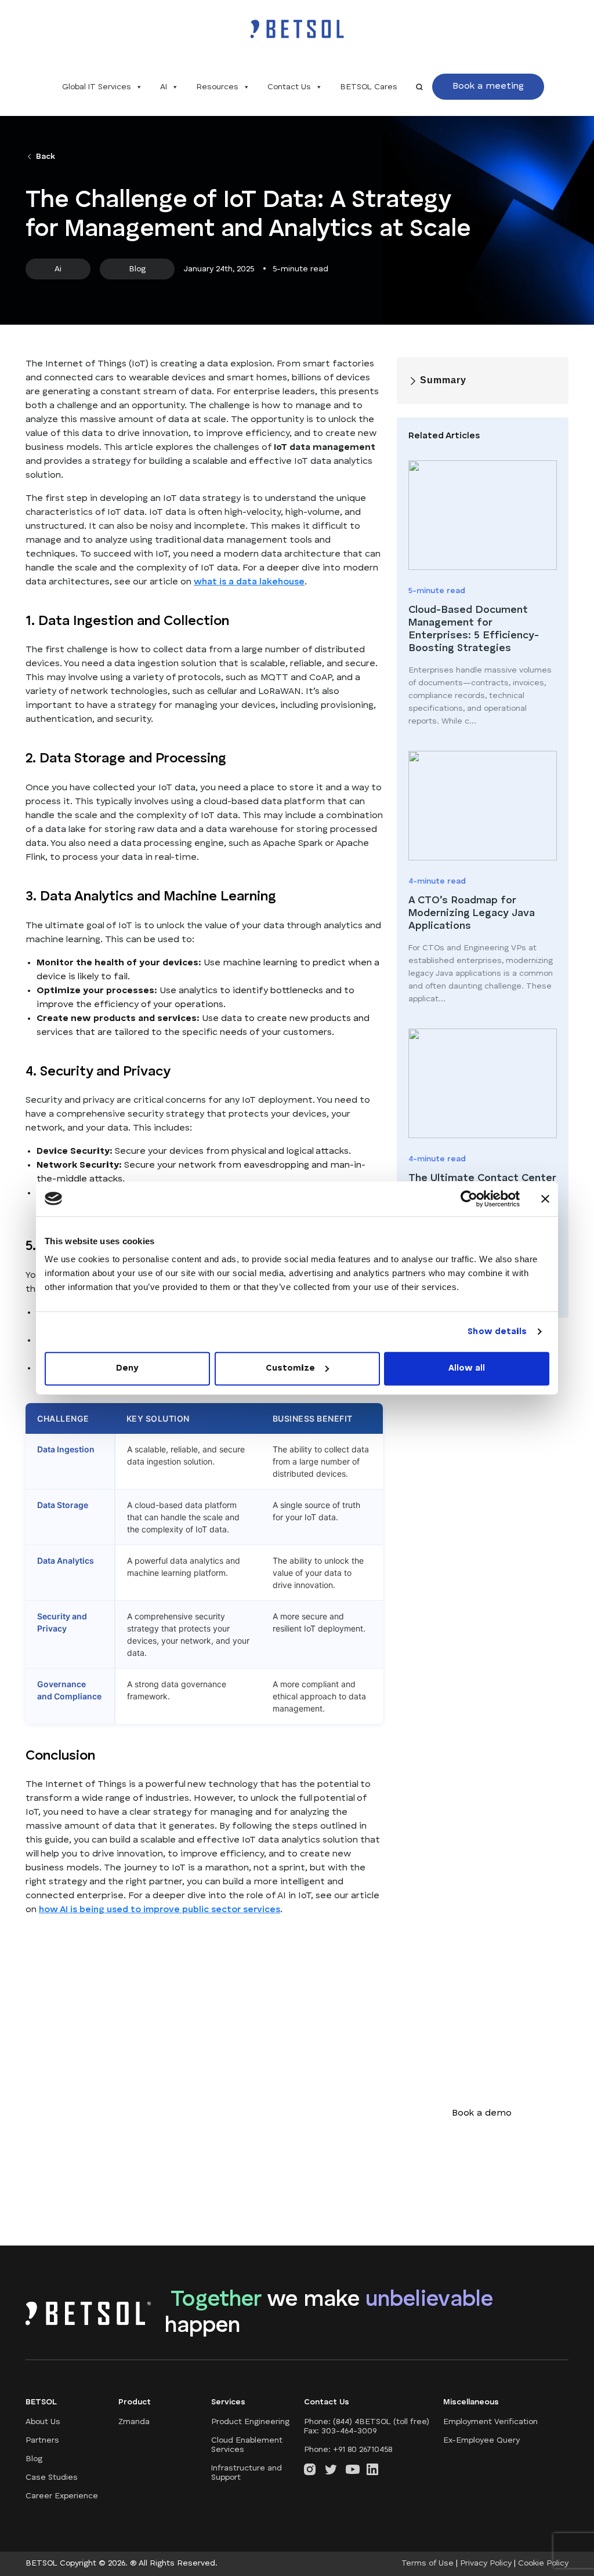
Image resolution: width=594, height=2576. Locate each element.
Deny (127, 1369)
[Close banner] (545, 1198)
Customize (290, 1369)
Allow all (467, 1369)
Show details (497, 1331)
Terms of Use (428, 2563)
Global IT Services (97, 87)
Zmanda (134, 2422)
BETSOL (43, 2563)
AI (164, 87)
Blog (34, 2459)
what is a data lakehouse (249, 582)
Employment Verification (490, 2422)
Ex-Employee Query (481, 2440)
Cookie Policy (543, 2563)
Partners (42, 2440)
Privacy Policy (486, 2563)
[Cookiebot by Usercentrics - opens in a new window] (469, 1198)
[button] (488, 87)
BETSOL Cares (369, 87)
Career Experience (62, 2496)
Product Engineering (250, 2422)
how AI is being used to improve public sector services (160, 1910)
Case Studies (52, 2477)
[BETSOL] (297, 29)
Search (419, 87)
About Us (43, 2422)
